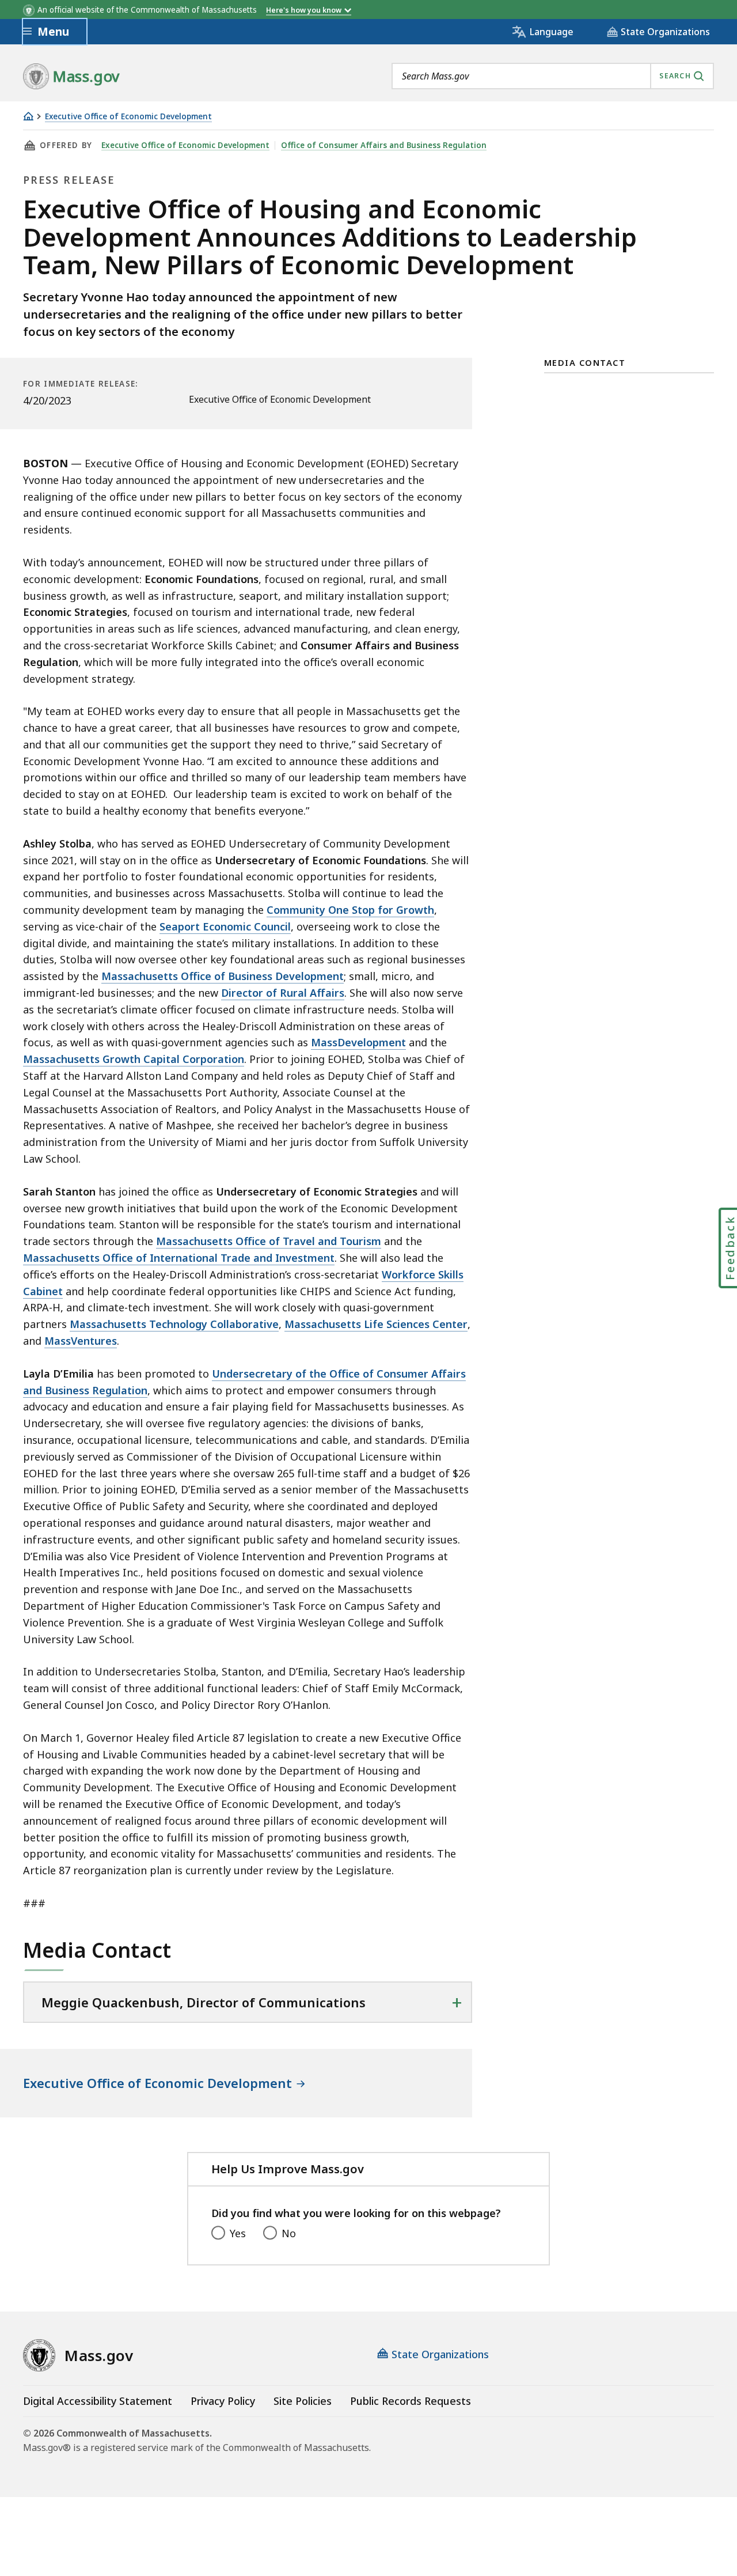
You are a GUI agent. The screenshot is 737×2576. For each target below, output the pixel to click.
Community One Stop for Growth (350, 910)
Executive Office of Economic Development (128, 117)
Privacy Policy (223, 2401)
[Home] (28, 116)
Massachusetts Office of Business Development (223, 976)
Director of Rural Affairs (283, 993)
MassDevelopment (358, 1042)
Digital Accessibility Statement (98, 2401)
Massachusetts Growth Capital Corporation (134, 1059)
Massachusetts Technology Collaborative (174, 1324)
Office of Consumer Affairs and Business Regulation (384, 145)
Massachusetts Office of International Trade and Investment (179, 1258)
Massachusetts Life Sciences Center (376, 1324)
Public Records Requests (411, 2401)
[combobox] (553, 76)
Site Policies (303, 2401)
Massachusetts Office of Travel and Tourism (269, 1241)
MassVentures (81, 1341)
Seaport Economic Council (225, 926)
